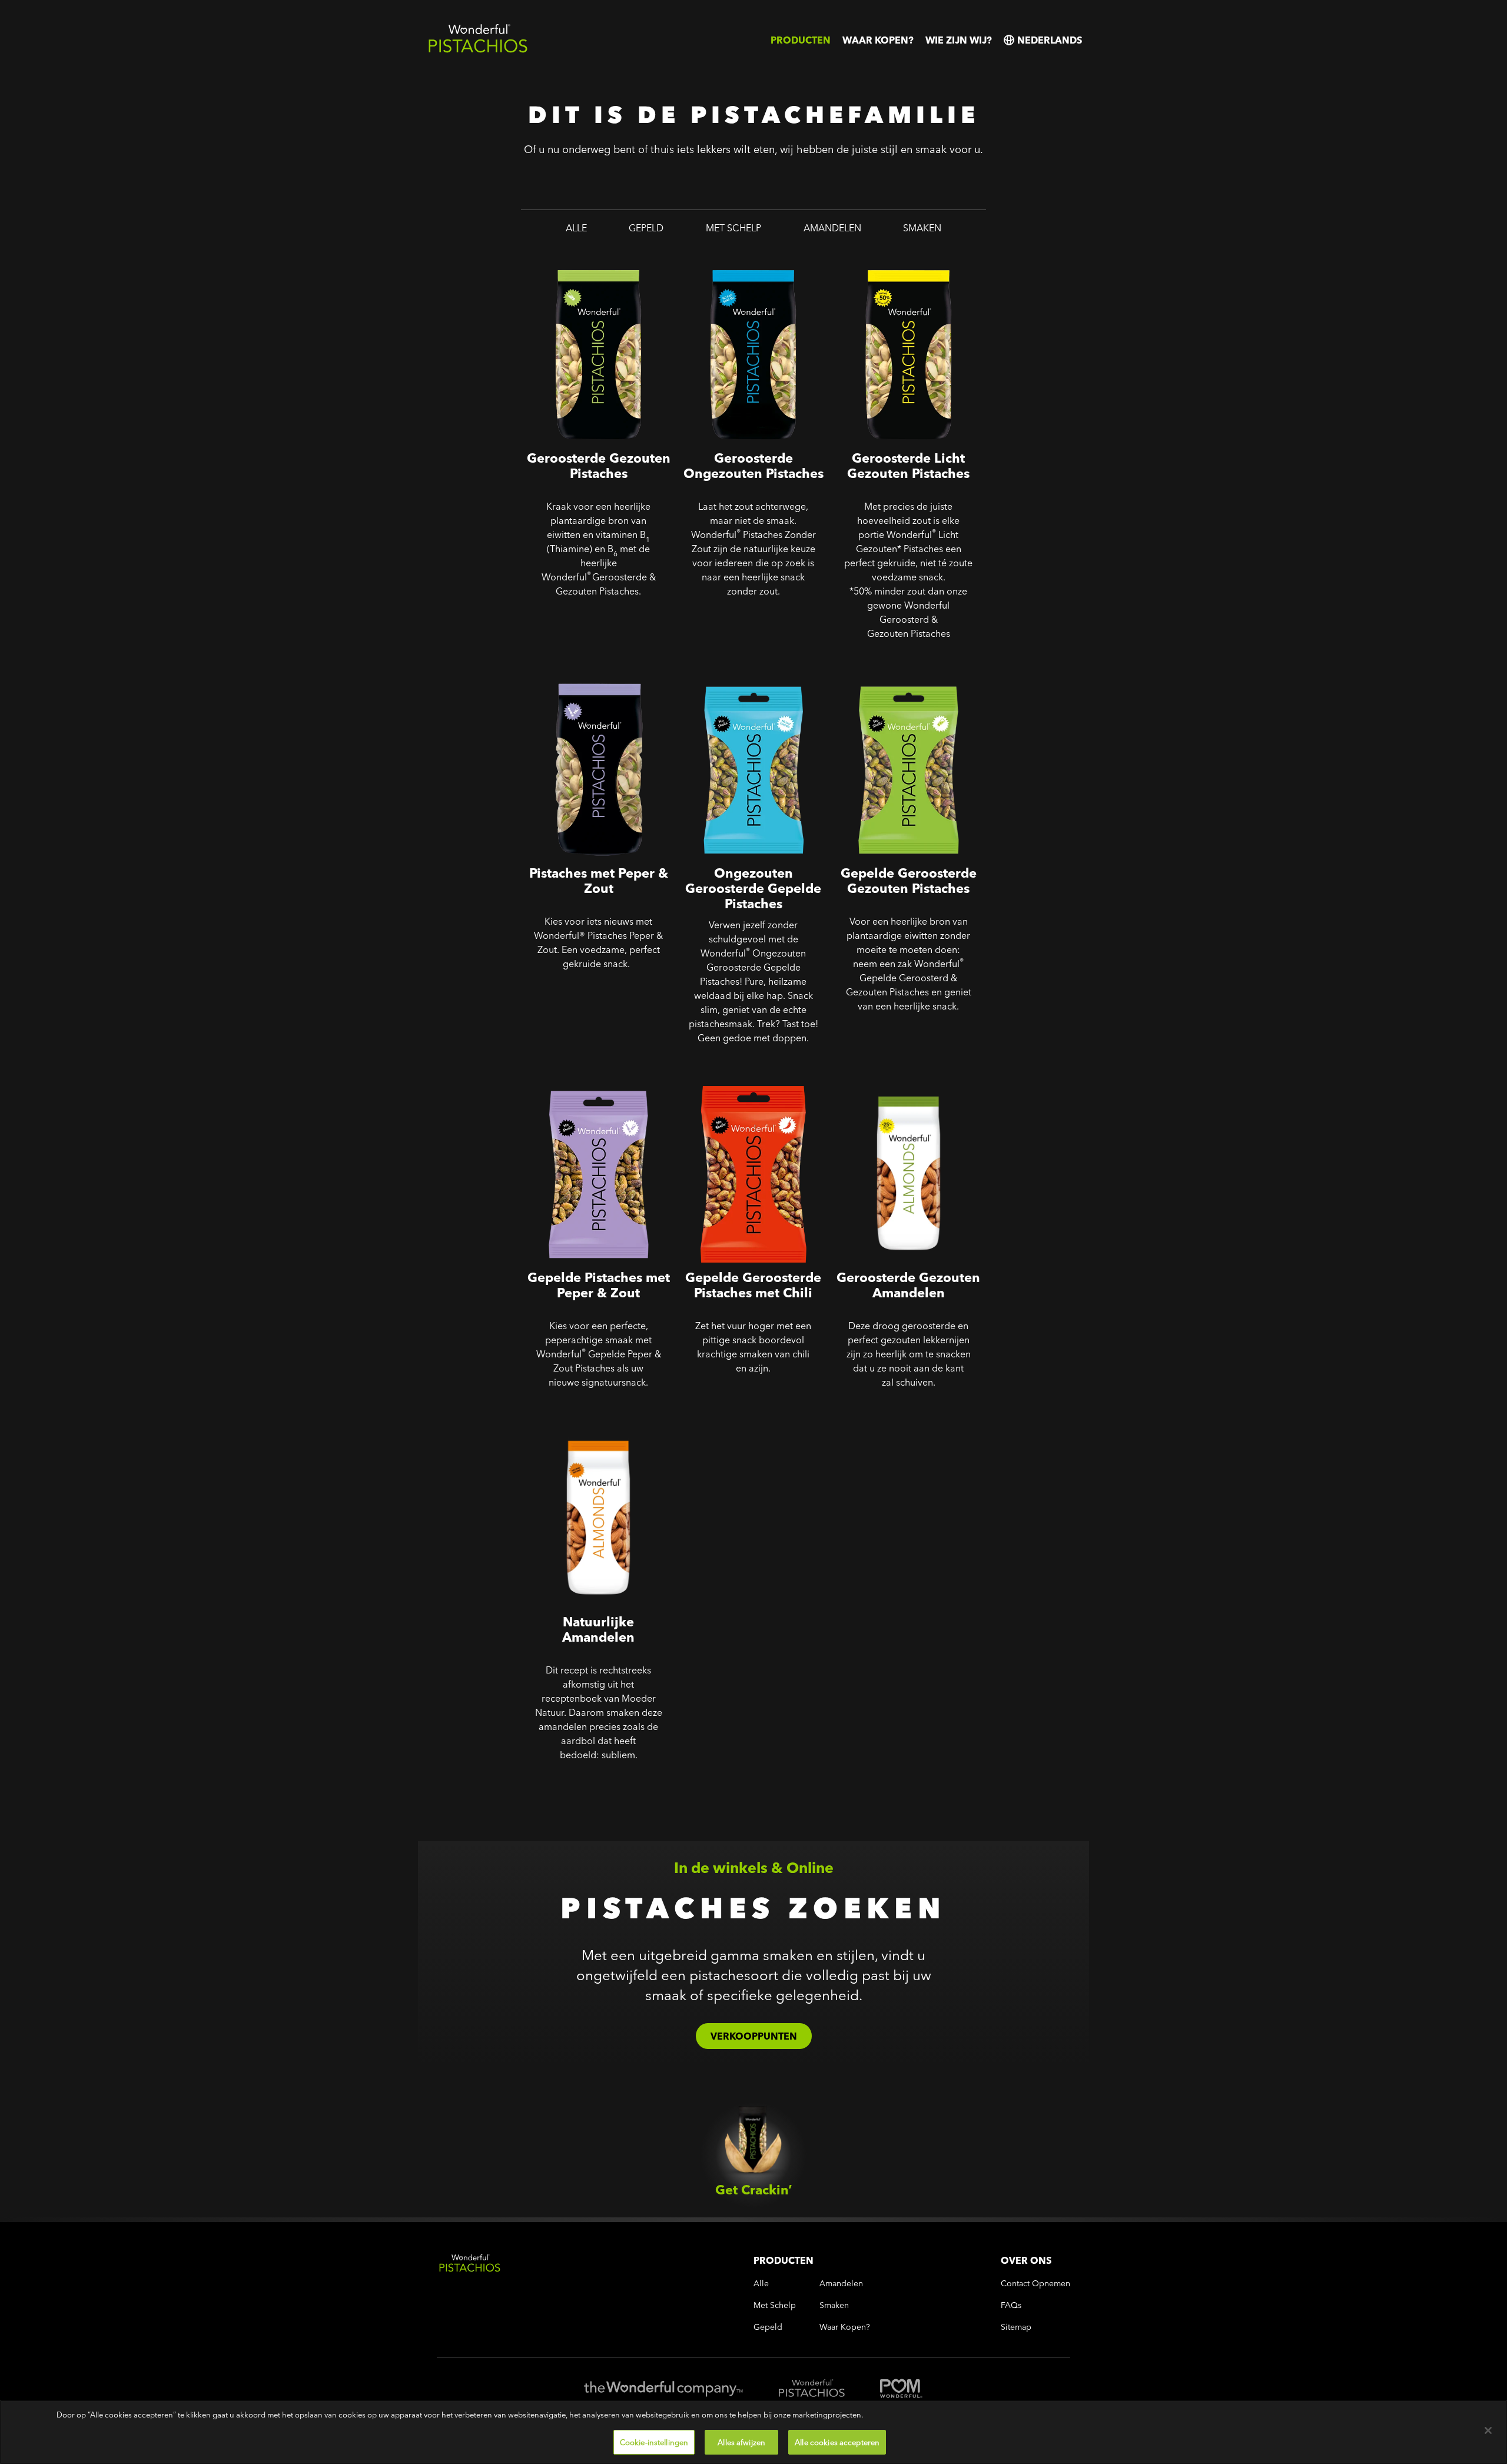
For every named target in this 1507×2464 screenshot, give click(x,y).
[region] (753, 2432)
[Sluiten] (1488, 2430)
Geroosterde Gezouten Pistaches (576, 262)
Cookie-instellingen (654, 2442)
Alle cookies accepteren (837, 2442)
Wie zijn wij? (959, 40)
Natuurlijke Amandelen (577, 1418)
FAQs (1011, 2305)
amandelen (832, 228)
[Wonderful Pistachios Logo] (478, 50)
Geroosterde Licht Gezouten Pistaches (899, 262)
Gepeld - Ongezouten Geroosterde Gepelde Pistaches (753, 677)
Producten (801, 40)
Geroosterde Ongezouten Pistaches (737, 262)
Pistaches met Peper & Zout (587, 669)
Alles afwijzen (741, 2442)
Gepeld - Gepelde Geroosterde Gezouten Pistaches (907, 677)
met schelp (733, 228)
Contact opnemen (1035, 2284)
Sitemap (1016, 2327)
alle (576, 228)
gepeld (646, 228)
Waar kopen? (878, 40)
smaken (922, 228)
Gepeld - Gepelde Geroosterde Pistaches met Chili (751, 1082)
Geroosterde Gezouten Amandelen (886, 1082)
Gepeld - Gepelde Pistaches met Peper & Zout (589, 1082)
